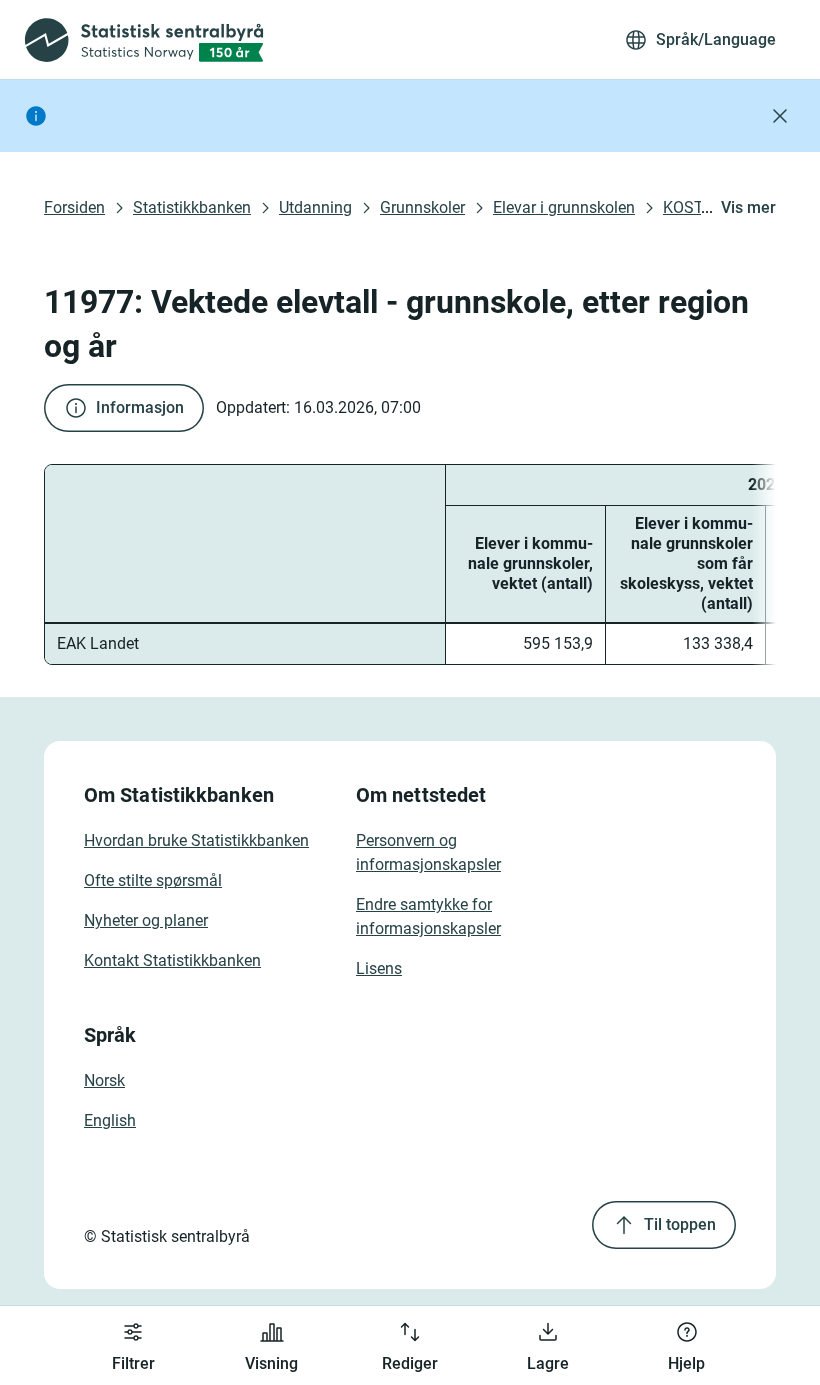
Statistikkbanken (192, 207)
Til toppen (680, 1224)
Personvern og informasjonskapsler (428, 852)
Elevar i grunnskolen (564, 207)
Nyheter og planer (146, 920)
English (110, 1120)
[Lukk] (780, 116)
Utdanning (315, 207)
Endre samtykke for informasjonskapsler (428, 916)
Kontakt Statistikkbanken (172, 960)
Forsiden (74, 207)
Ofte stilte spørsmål (153, 880)
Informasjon (140, 407)
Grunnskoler (422, 207)
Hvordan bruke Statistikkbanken (196, 840)
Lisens (379, 968)
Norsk (104, 1080)
